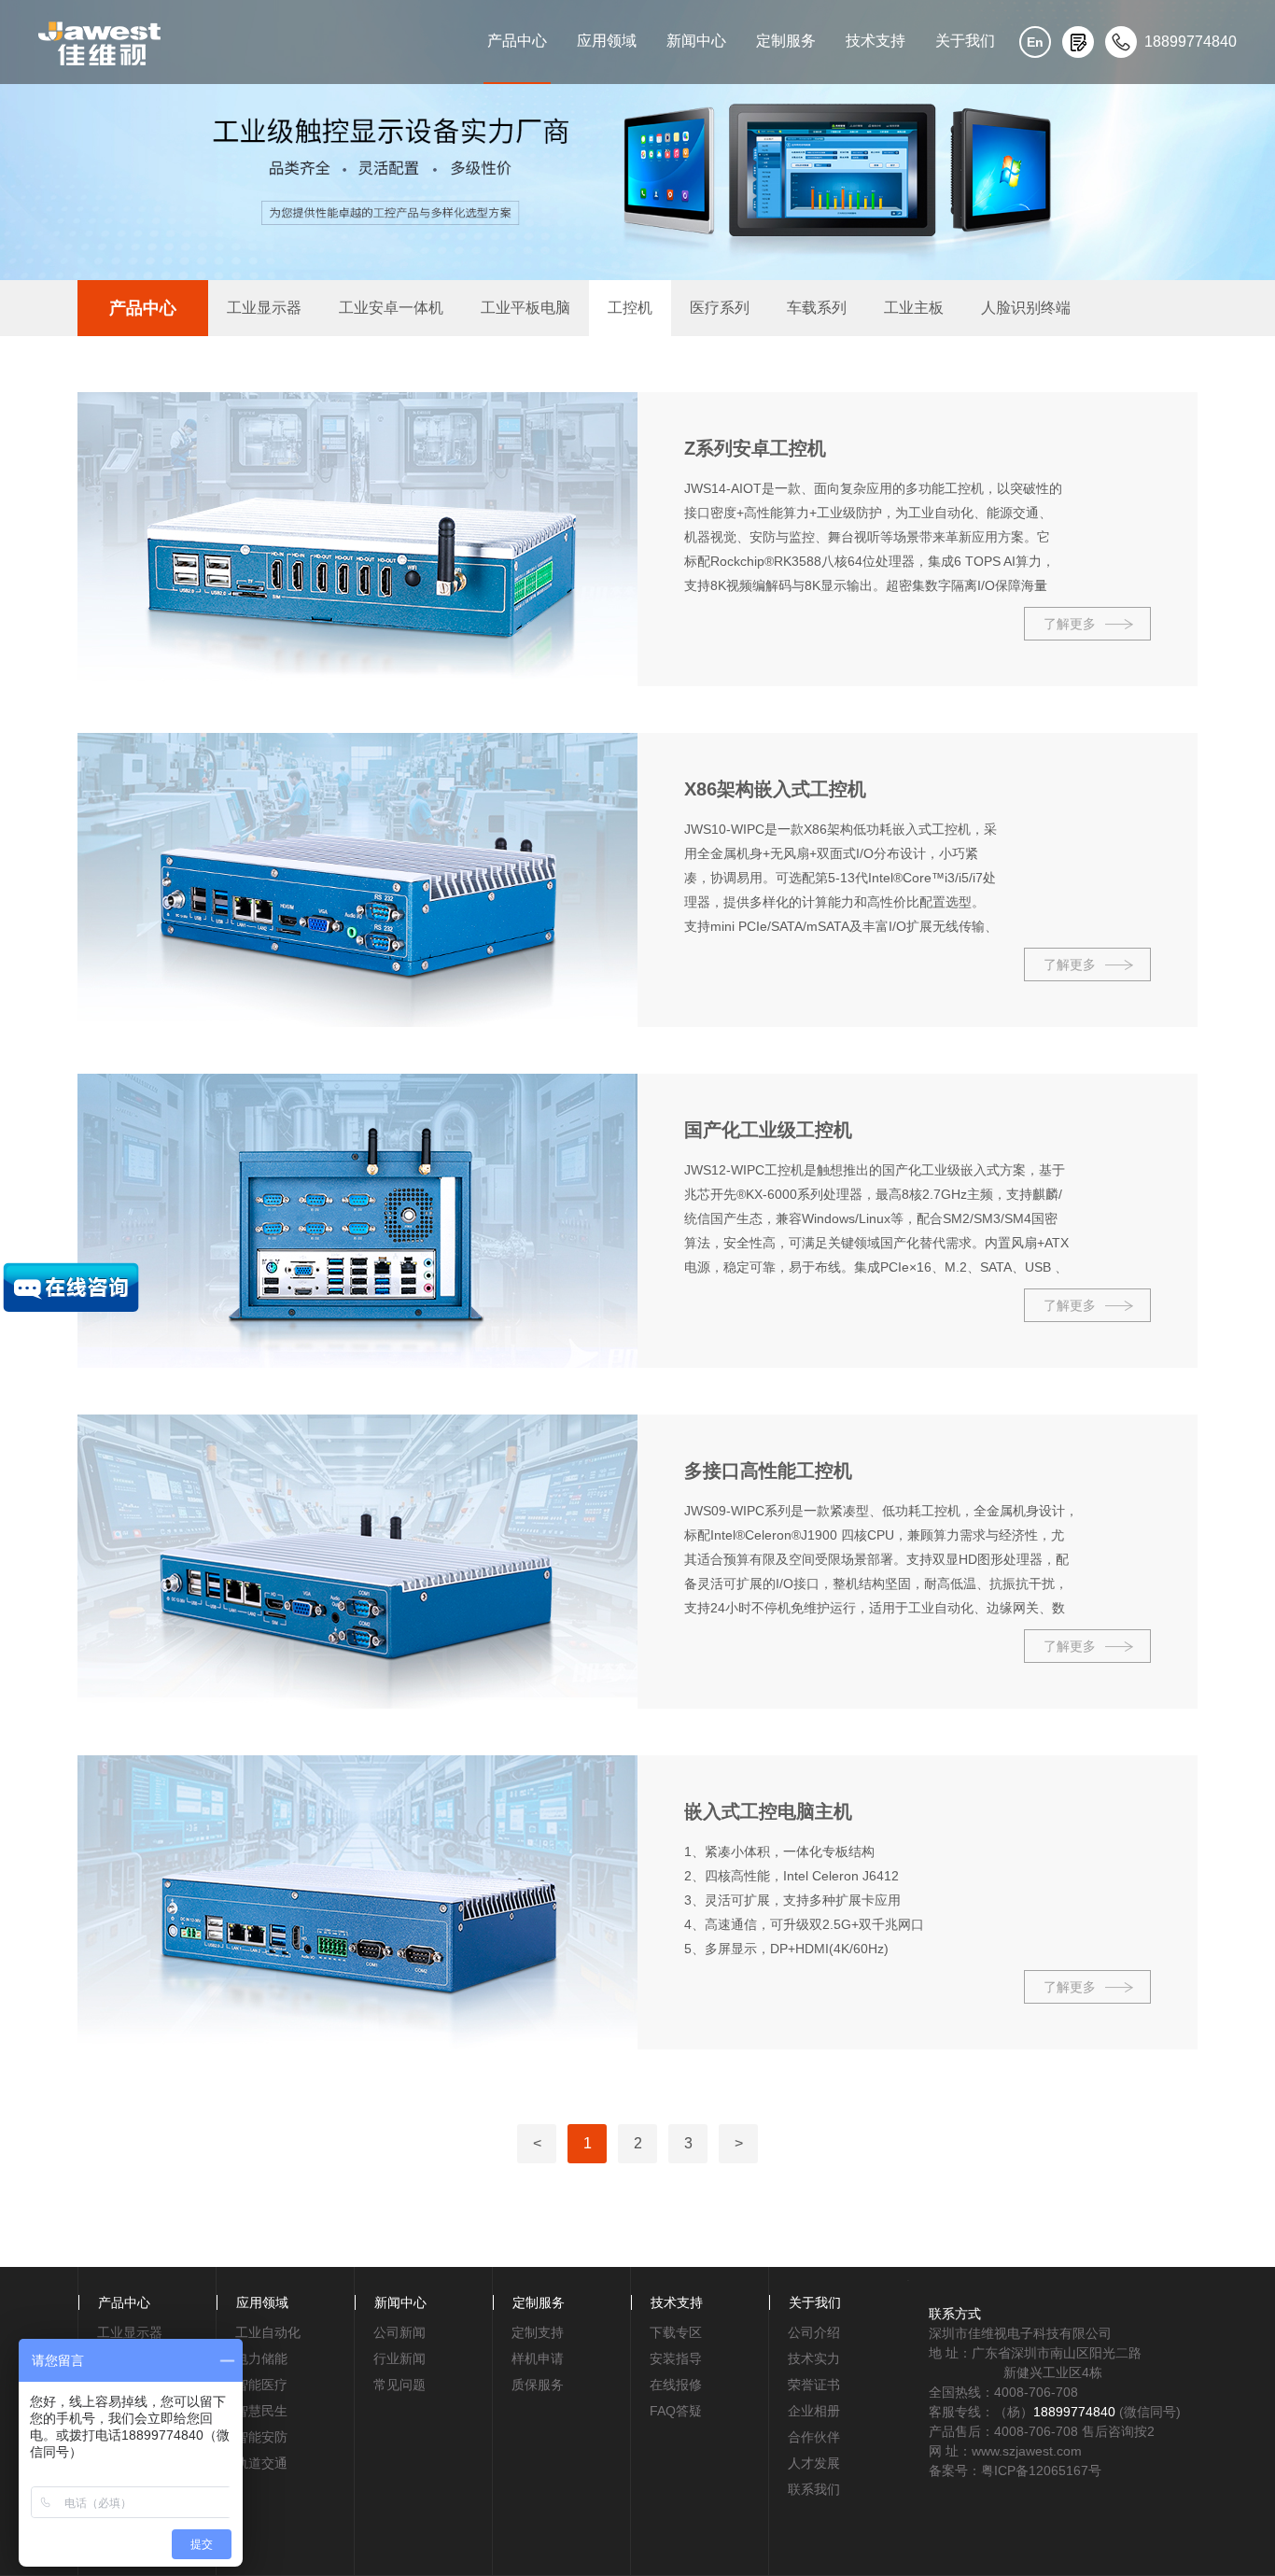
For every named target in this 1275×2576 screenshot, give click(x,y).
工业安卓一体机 (391, 308)
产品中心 (517, 41)
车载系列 (817, 308)
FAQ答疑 (676, 2411)
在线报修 (676, 2385)
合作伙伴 (814, 2437)
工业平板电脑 (525, 308)
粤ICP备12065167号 (1041, 2470)
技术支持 (876, 41)
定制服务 (786, 41)
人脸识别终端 (1026, 308)
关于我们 (965, 41)
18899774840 (1074, 2412)
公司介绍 (814, 2332)
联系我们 (814, 2489)
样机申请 (538, 2358)
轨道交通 (261, 2463)
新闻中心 (696, 41)
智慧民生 (261, 2411)
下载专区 (676, 2332)
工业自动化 (268, 2332)
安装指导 (676, 2358)
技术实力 (814, 2358)
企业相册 (814, 2411)
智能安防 (261, 2437)
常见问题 (399, 2385)
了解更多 (1070, 624)
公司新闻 (399, 2332)
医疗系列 (720, 308)
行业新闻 (399, 2358)
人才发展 (814, 2463)
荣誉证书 (814, 2385)
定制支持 (538, 2332)
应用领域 (607, 41)
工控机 (630, 308)
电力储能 (261, 2358)
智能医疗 (261, 2385)
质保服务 (538, 2385)
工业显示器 (264, 308)
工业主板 (914, 308)
